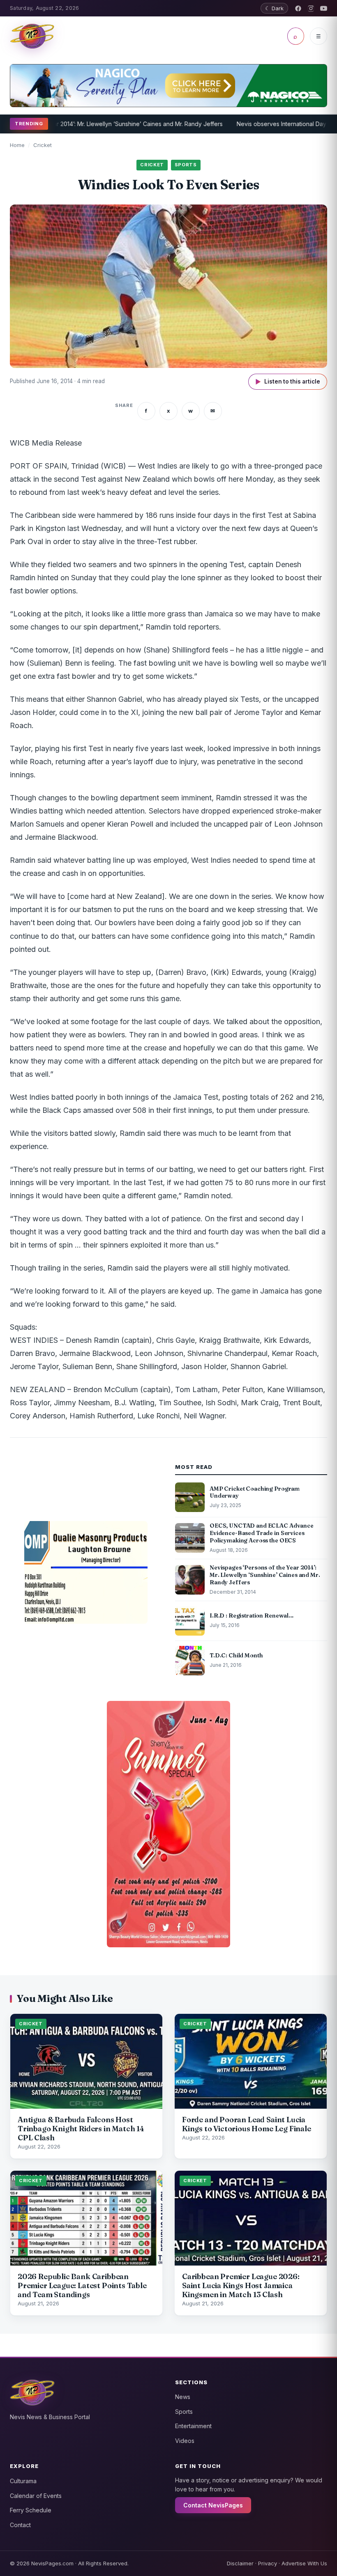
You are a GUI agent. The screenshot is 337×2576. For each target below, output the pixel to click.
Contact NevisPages (213, 2505)
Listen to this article (288, 382)
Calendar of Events (36, 2496)
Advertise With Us (304, 2563)
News (183, 2397)
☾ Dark (274, 8)
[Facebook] (298, 8)
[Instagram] (311, 8)
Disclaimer (240, 2563)
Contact (20, 2525)
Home (17, 145)
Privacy (268, 2563)
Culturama (23, 2481)
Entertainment (193, 2426)
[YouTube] (324, 8)
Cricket (43, 145)
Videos (185, 2441)
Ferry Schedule (31, 2510)
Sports (184, 2412)
